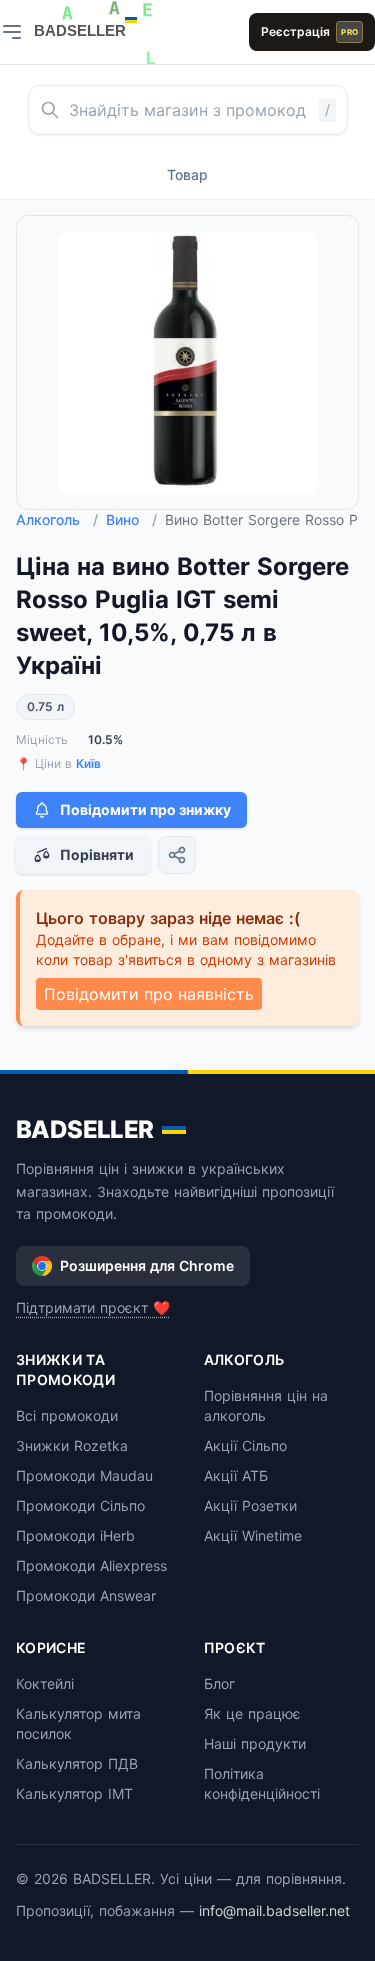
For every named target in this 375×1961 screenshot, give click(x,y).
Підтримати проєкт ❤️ (93, 1307)
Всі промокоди (67, 1415)
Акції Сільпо (245, 1445)
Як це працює (252, 1713)
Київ (88, 763)
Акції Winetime (253, 1535)
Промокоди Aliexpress (91, 1565)
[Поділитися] (177, 855)
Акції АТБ (236, 1475)
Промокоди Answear (86, 1595)
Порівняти (97, 854)
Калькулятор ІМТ (74, 1793)
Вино (131, 519)
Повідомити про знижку (145, 809)
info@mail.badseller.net (274, 1910)
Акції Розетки (250, 1505)
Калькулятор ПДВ (77, 1763)
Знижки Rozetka (72, 1445)
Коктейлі (45, 1683)
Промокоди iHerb (75, 1535)
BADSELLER (85, 1129)
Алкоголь (57, 519)
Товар (187, 174)
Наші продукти (255, 1743)
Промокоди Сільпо (80, 1505)
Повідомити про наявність (149, 994)
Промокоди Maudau (84, 1475)
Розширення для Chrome (147, 1265)
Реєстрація (309, 31)
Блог (219, 1683)
